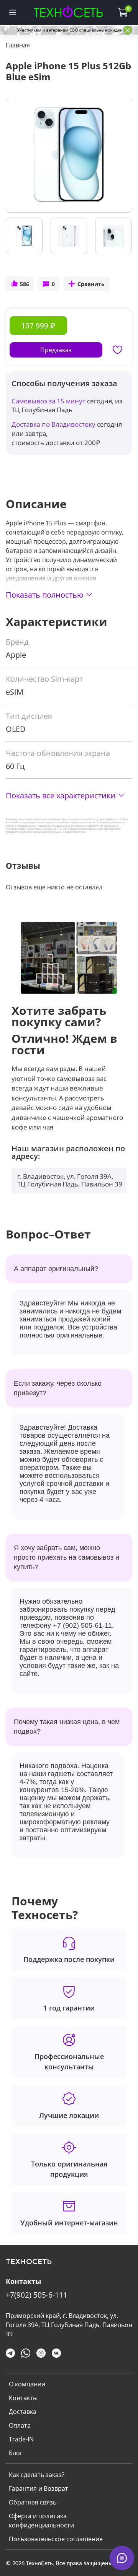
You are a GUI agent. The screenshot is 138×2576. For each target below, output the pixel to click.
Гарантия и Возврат (39, 2488)
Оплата (20, 2425)
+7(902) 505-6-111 (37, 2295)
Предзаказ (56, 350)
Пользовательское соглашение (56, 2539)
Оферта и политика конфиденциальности (41, 2521)
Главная (18, 45)
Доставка (23, 2412)
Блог (16, 2453)
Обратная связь (33, 2502)
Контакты (23, 2398)
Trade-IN (21, 2439)
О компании (27, 2384)
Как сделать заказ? (37, 2475)
